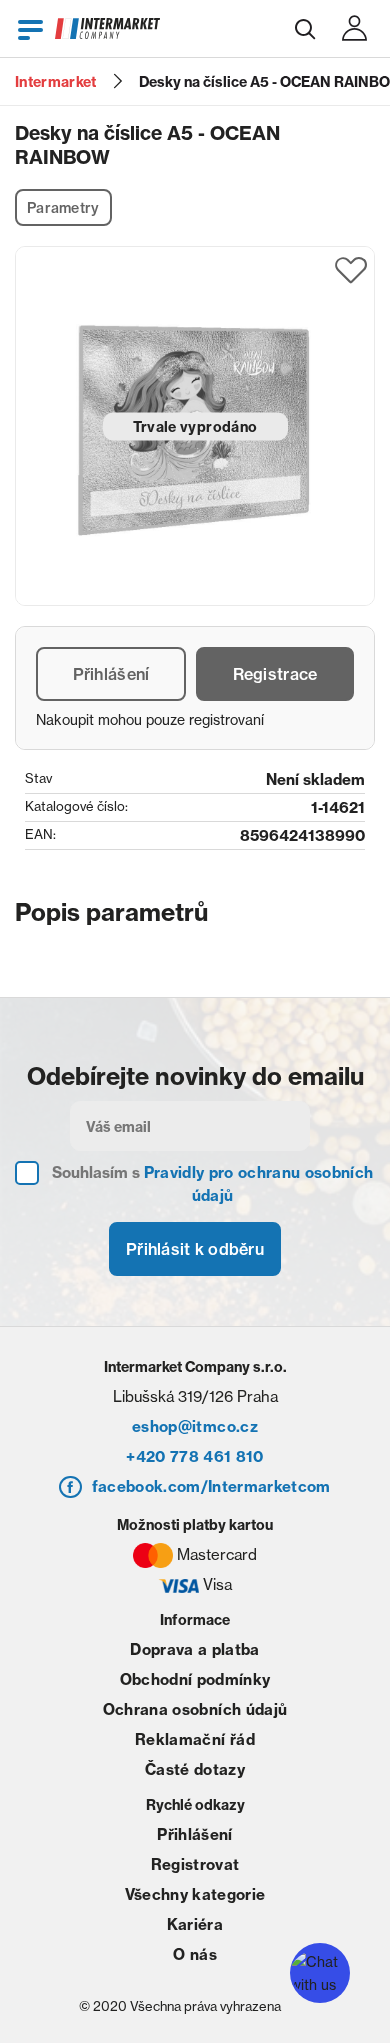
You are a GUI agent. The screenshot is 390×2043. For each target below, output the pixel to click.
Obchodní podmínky (195, 1679)
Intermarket (56, 82)
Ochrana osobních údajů (195, 1709)
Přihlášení (111, 674)
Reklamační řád (195, 1739)
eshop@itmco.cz (195, 1426)
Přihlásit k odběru (195, 1249)
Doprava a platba (194, 1649)
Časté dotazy (195, 1769)
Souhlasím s (213, 1184)
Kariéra (195, 1924)
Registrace (275, 674)
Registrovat (195, 1864)
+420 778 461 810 (194, 1456)
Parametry (63, 208)
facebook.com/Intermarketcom (211, 1486)
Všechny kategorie (195, 1894)
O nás (195, 1954)
